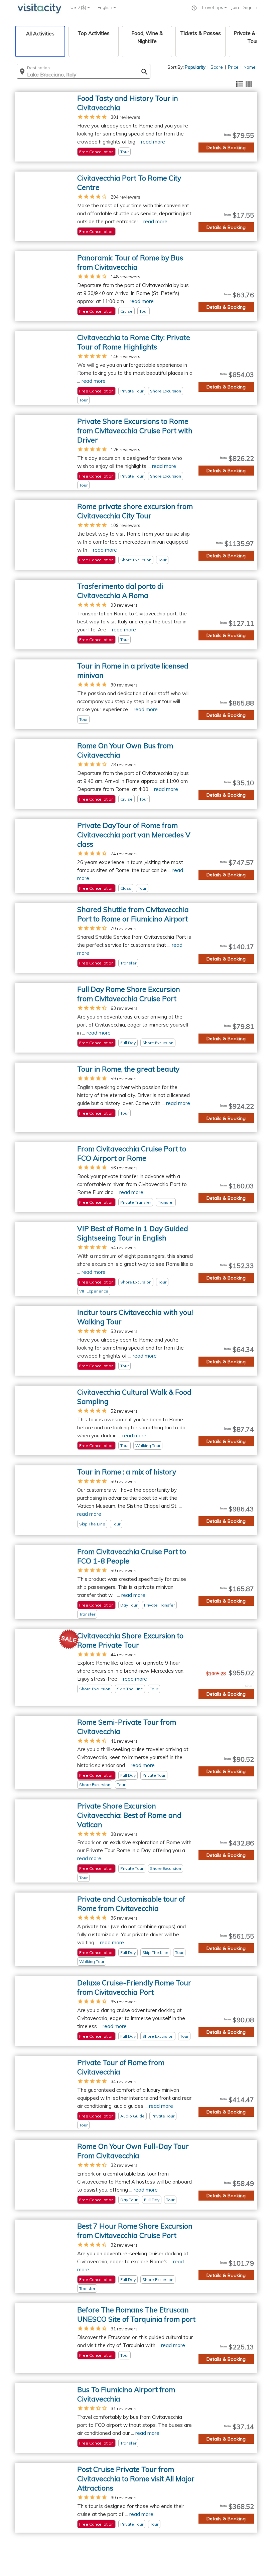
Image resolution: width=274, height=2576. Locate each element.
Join (235, 7)
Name (250, 67)
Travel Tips (213, 7)
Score (217, 67)
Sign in (250, 7)
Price (233, 67)
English (105, 7)
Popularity (195, 67)
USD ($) (79, 7)
